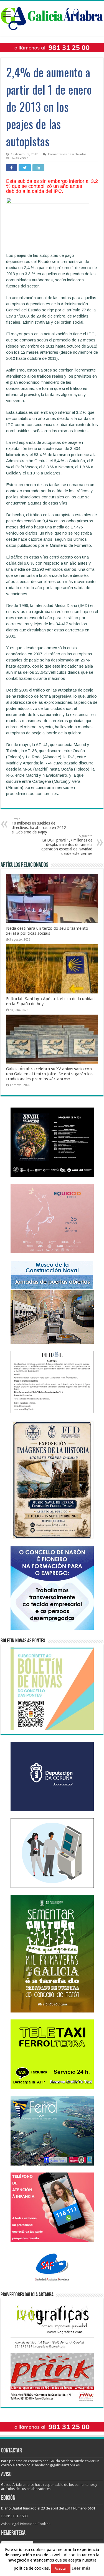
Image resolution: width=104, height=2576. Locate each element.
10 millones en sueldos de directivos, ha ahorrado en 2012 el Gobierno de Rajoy (39, 826)
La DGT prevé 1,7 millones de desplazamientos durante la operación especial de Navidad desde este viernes (67, 845)
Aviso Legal (10, 2524)
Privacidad (28, 2524)
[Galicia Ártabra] (52, 17)
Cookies (44, 2524)
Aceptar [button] (61, 2568)
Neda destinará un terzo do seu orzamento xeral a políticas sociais (47, 931)
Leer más (81, 2568)
